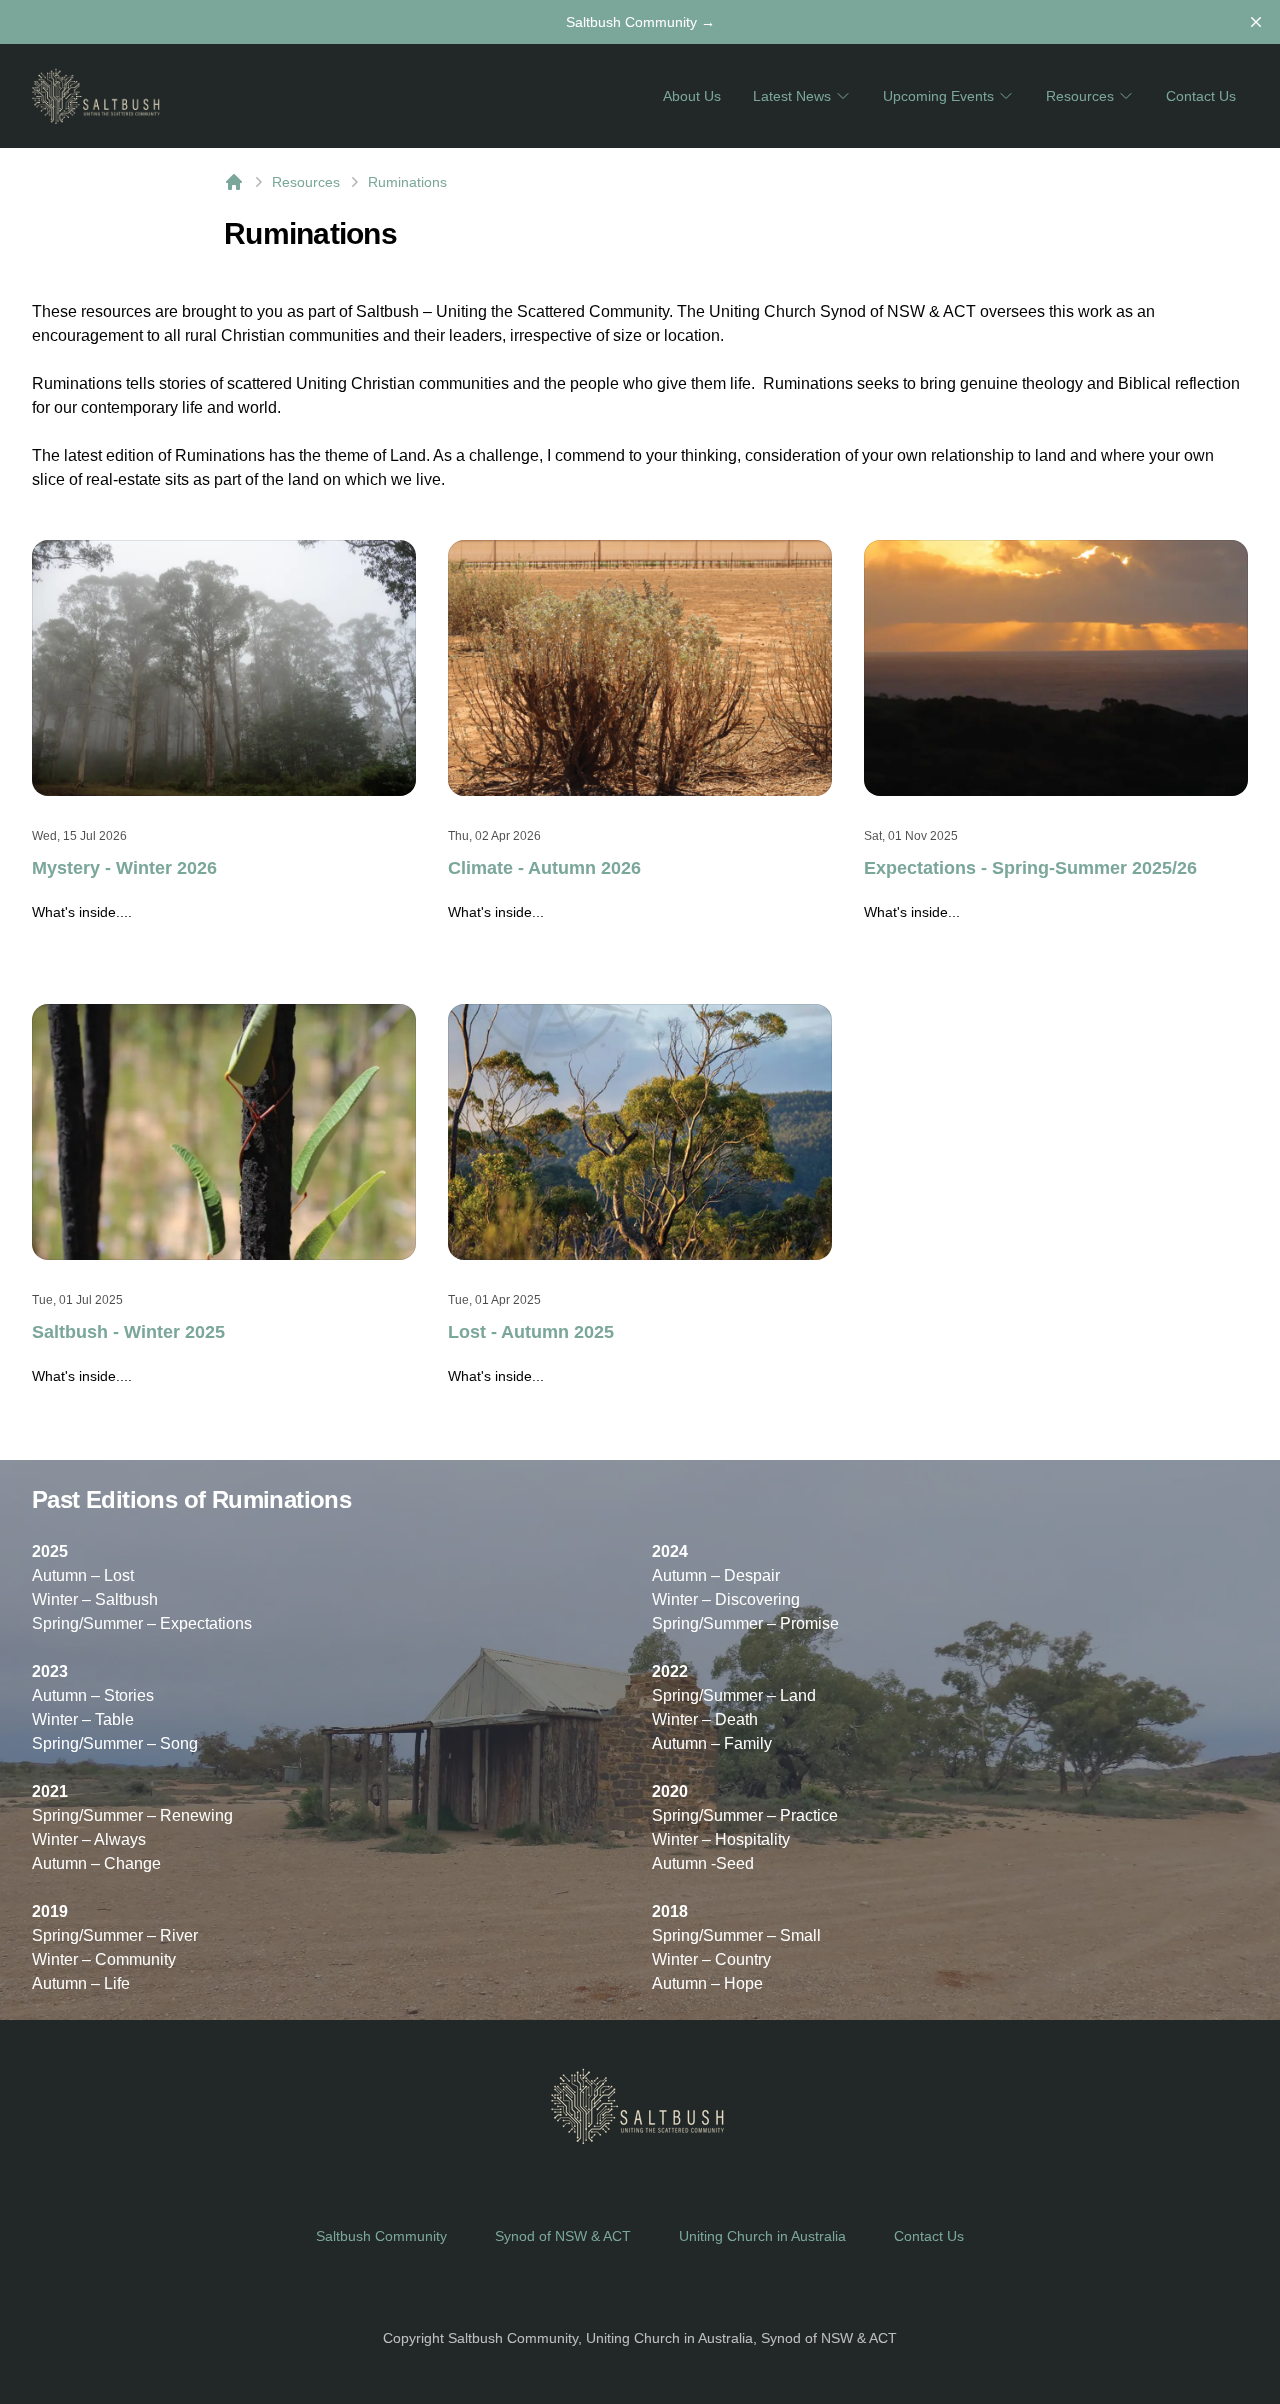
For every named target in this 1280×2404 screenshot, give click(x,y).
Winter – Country (711, 1959)
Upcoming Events (938, 96)
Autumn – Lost (83, 1575)
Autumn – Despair (716, 1575)
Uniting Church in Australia (762, 2236)
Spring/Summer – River (115, 1935)
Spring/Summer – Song (115, 1743)
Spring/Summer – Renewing (132, 1815)
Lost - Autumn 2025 (531, 1332)
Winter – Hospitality (721, 1839)
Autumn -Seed (703, 1863)
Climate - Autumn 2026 (544, 868)
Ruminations (407, 182)
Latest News (792, 96)
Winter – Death (705, 1719)
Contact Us (1201, 96)
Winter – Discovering (726, 1599)
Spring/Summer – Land (734, 1695)
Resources (1080, 96)
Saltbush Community (640, 22)
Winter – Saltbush (95, 1599)
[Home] (234, 182)
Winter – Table (83, 1719)
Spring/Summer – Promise (745, 1623)
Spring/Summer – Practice (745, 1815)
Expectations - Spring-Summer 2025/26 (1030, 868)
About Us (692, 96)
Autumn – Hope (707, 1983)
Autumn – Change (96, 1863)
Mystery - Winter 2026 (124, 868)
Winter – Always (89, 1839)
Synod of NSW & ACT (563, 2236)
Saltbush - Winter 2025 (128, 1332)
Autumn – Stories (93, 1695)
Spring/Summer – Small (736, 1935)
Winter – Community (104, 1959)
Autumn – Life (81, 1983)
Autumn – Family (712, 1743)
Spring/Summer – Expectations (142, 1623)
